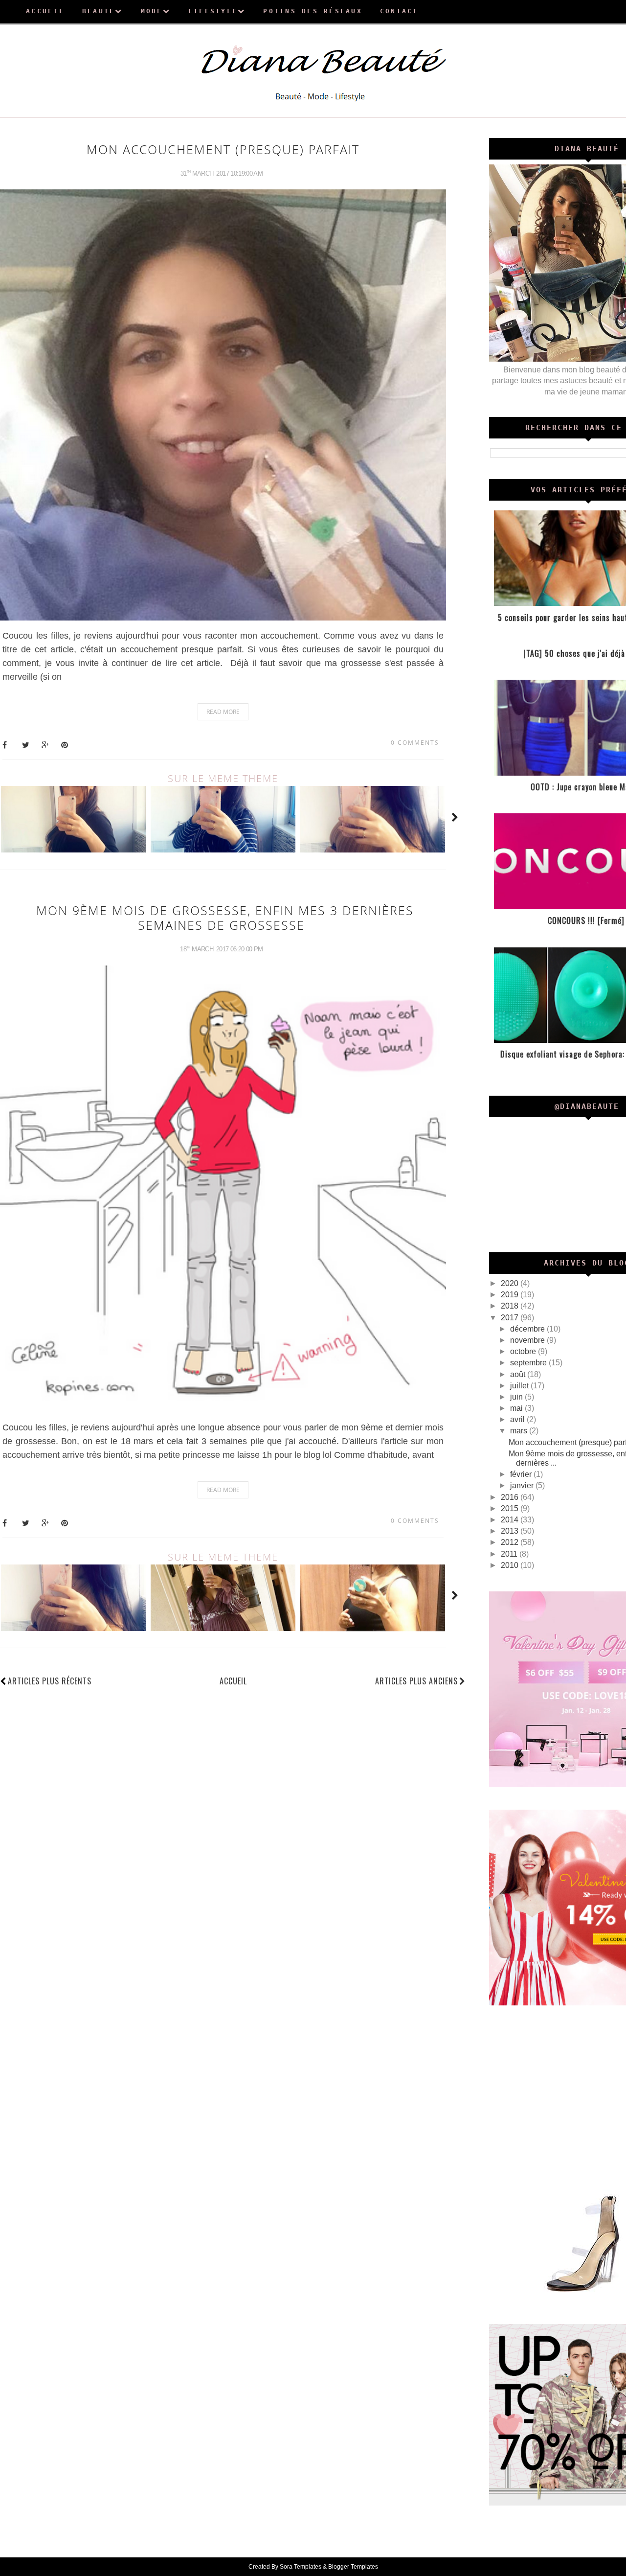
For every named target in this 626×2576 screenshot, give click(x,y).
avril (518, 1419)
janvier (523, 1485)
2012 (511, 1542)
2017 (511, 1318)
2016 (511, 1497)
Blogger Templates (353, 2567)
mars (520, 1431)
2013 (511, 1531)
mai (517, 1408)
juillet (520, 1386)
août (519, 1374)
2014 (511, 1520)
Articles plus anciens (416, 1681)
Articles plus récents (50, 1681)
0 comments (415, 743)
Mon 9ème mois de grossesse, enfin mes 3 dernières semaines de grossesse (225, 918)
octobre (524, 1351)
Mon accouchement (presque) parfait (223, 149)
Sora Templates (301, 2567)
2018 (511, 1306)
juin (517, 1397)
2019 (511, 1295)
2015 (511, 1508)
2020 (511, 1283)
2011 (510, 1554)
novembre (528, 1340)
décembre (528, 1329)
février (522, 1474)
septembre (529, 1363)
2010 (511, 1565)
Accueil (233, 1681)
